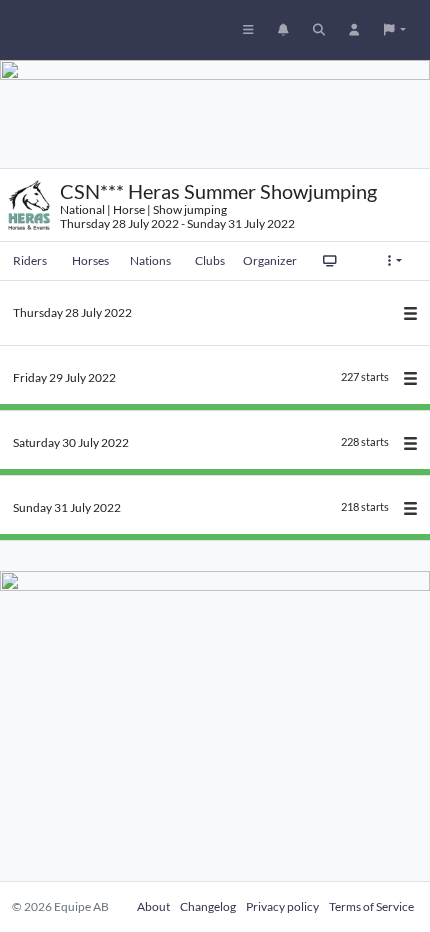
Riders (30, 260)
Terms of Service (371, 906)
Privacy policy (282, 906)
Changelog (208, 906)
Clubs (210, 260)
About (153, 906)
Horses (90, 260)
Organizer (270, 260)
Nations (150, 260)
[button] (395, 30)
